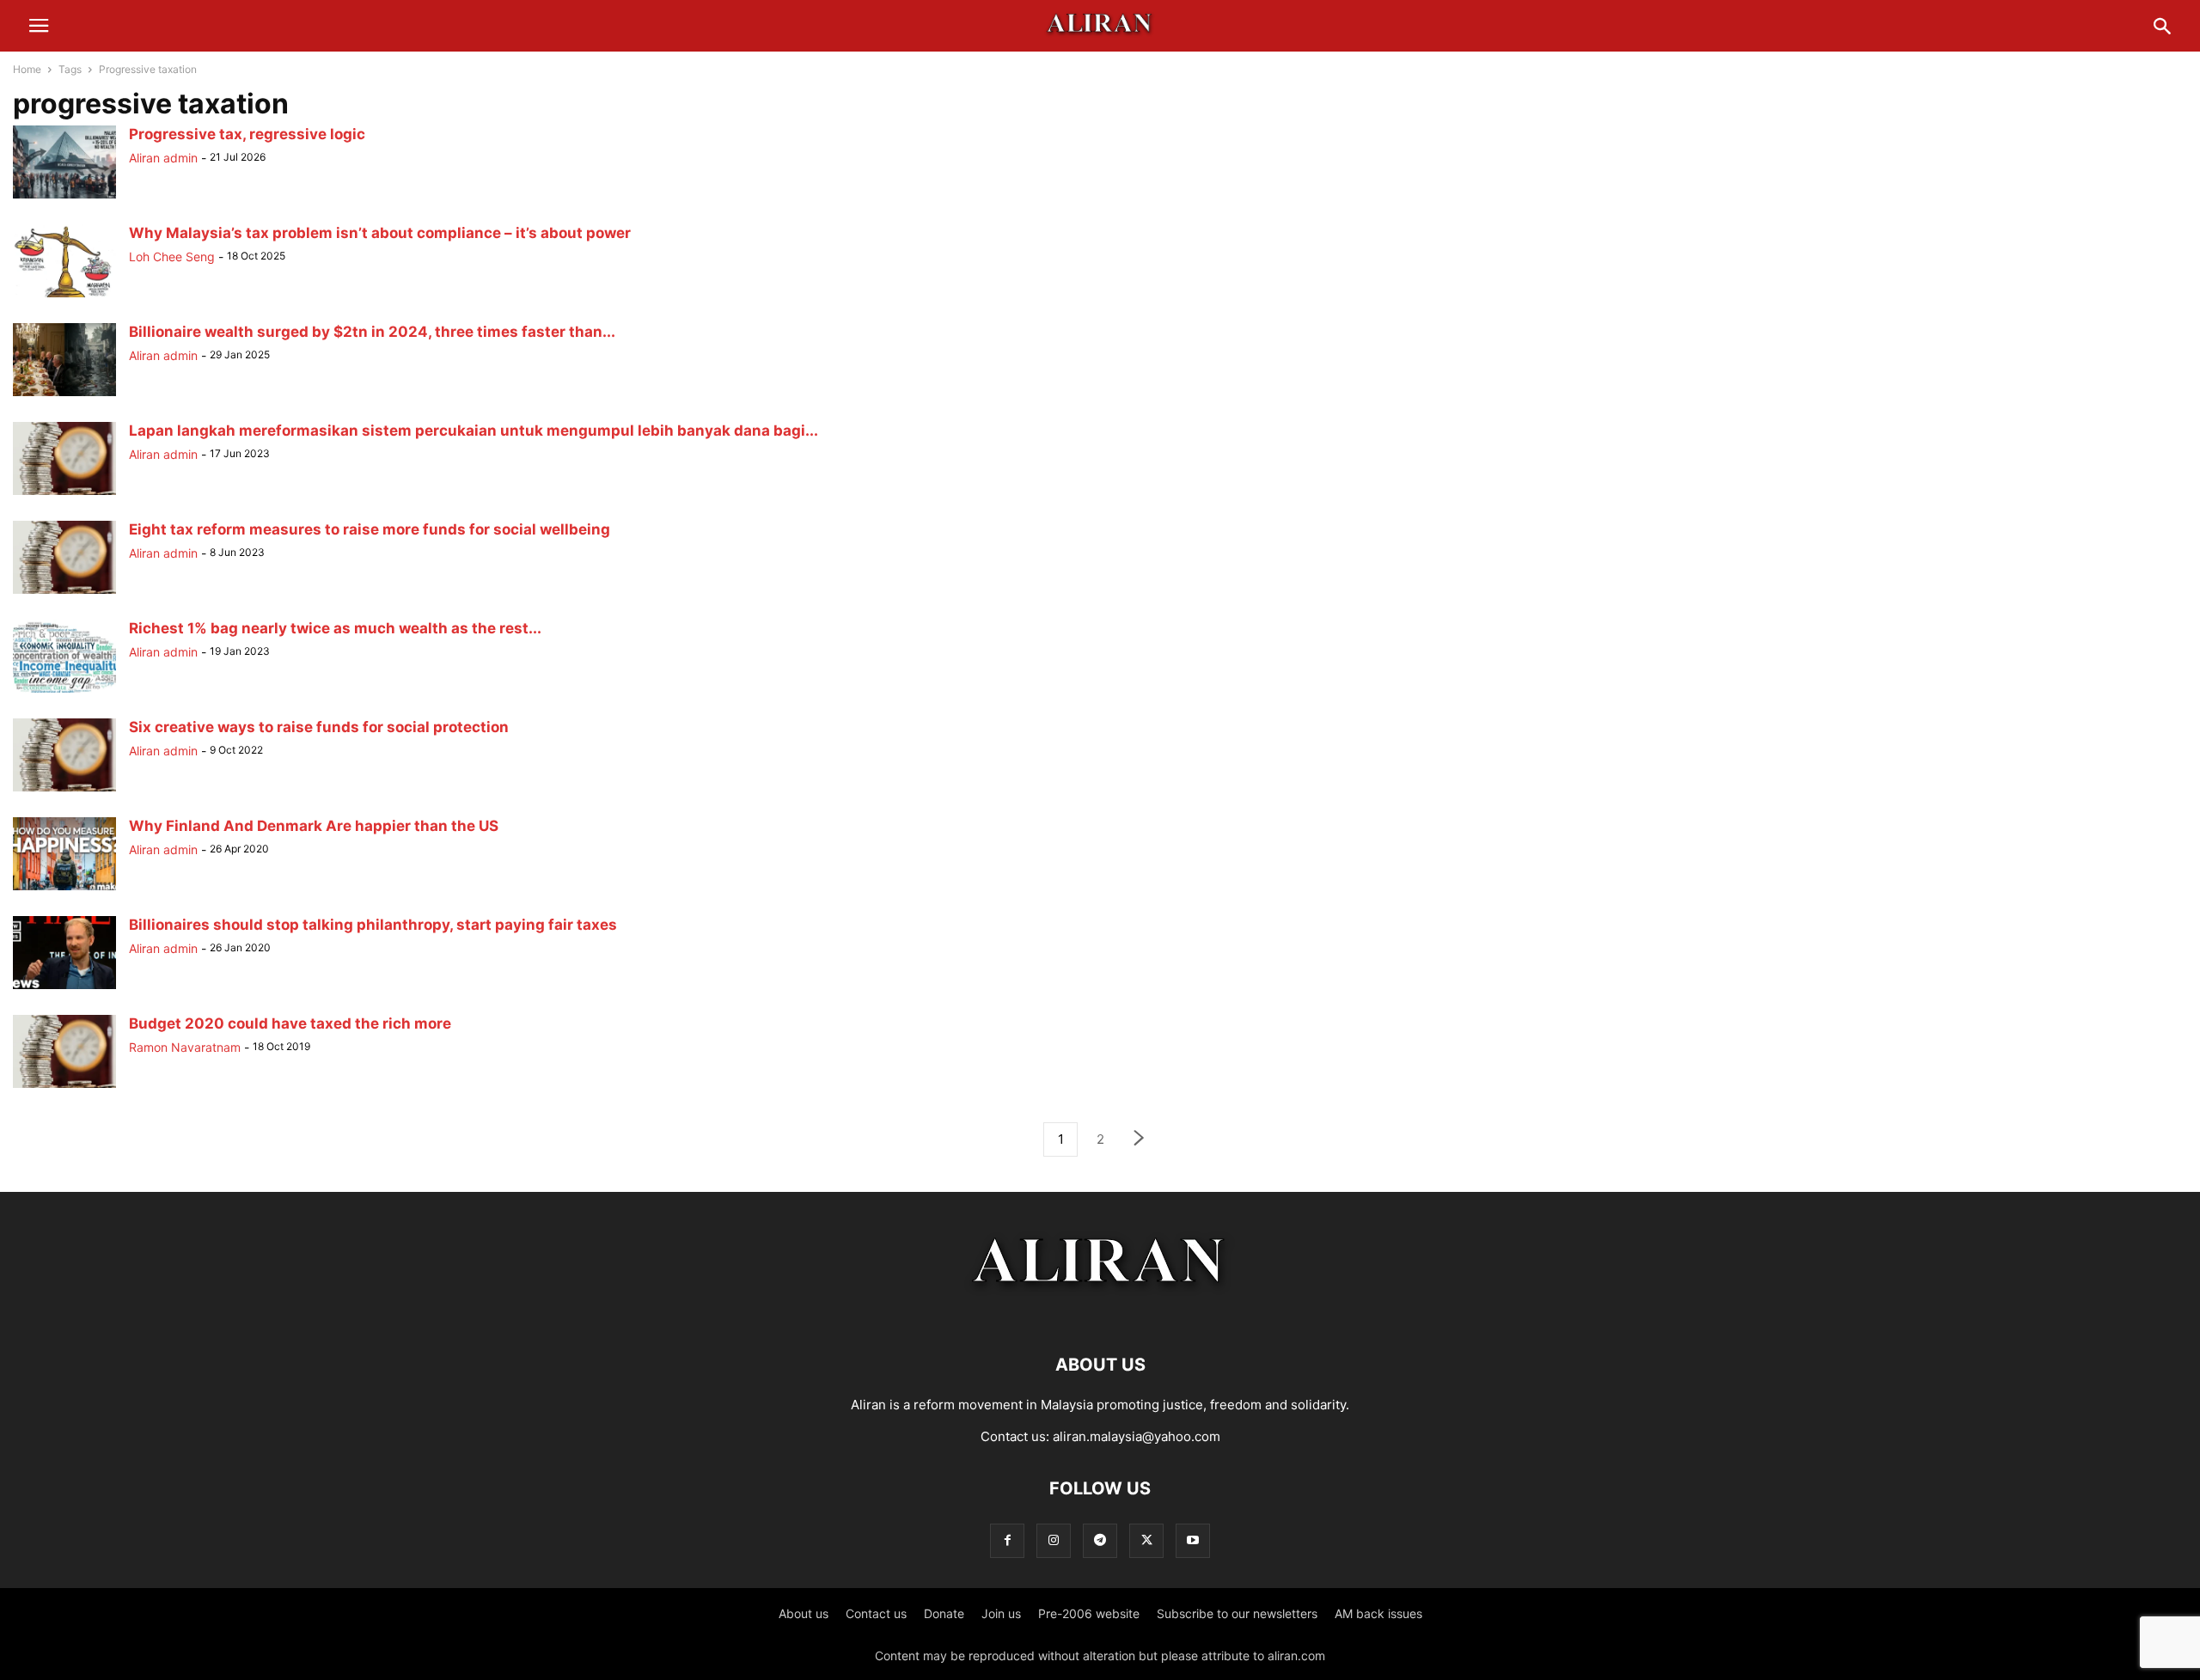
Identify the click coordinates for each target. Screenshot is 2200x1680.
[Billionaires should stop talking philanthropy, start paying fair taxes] (64, 989)
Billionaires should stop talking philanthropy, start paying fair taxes (373, 925)
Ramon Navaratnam (185, 1047)
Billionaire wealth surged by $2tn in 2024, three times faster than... (372, 332)
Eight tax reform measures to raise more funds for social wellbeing (370, 529)
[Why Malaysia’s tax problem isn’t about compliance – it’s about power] (64, 297)
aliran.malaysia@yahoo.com (1137, 1436)
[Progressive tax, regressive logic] (64, 198)
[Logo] (1100, 1313)
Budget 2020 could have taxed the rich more (290, 1023)
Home (27, 69)
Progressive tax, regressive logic (247, 134)
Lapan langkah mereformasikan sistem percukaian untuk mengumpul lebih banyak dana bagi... (474, 431)
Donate (944, 1613)
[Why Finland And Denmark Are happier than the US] (64, 890)
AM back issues (1378, 1613)
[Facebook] (1007, 1540)
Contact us (876, 1613)
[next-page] (1140, 1140)
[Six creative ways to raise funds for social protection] (64, 791)
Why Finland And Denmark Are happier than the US (314, 826)
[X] (1146, 1540)
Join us (1001, 1613)
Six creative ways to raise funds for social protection (319, 727)
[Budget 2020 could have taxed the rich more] (64, 1087)
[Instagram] (1054, 1540)
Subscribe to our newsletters (1237, 1613)
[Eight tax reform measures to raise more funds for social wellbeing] (64, 593)
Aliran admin (163, 158)
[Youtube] (1193, 1540)
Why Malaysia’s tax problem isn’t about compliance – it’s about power (380, 233)
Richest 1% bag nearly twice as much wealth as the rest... (335, 628)
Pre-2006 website (1089, 1613)
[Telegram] (1100, 1540)
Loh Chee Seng (172, 257)
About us (804, 1613)
